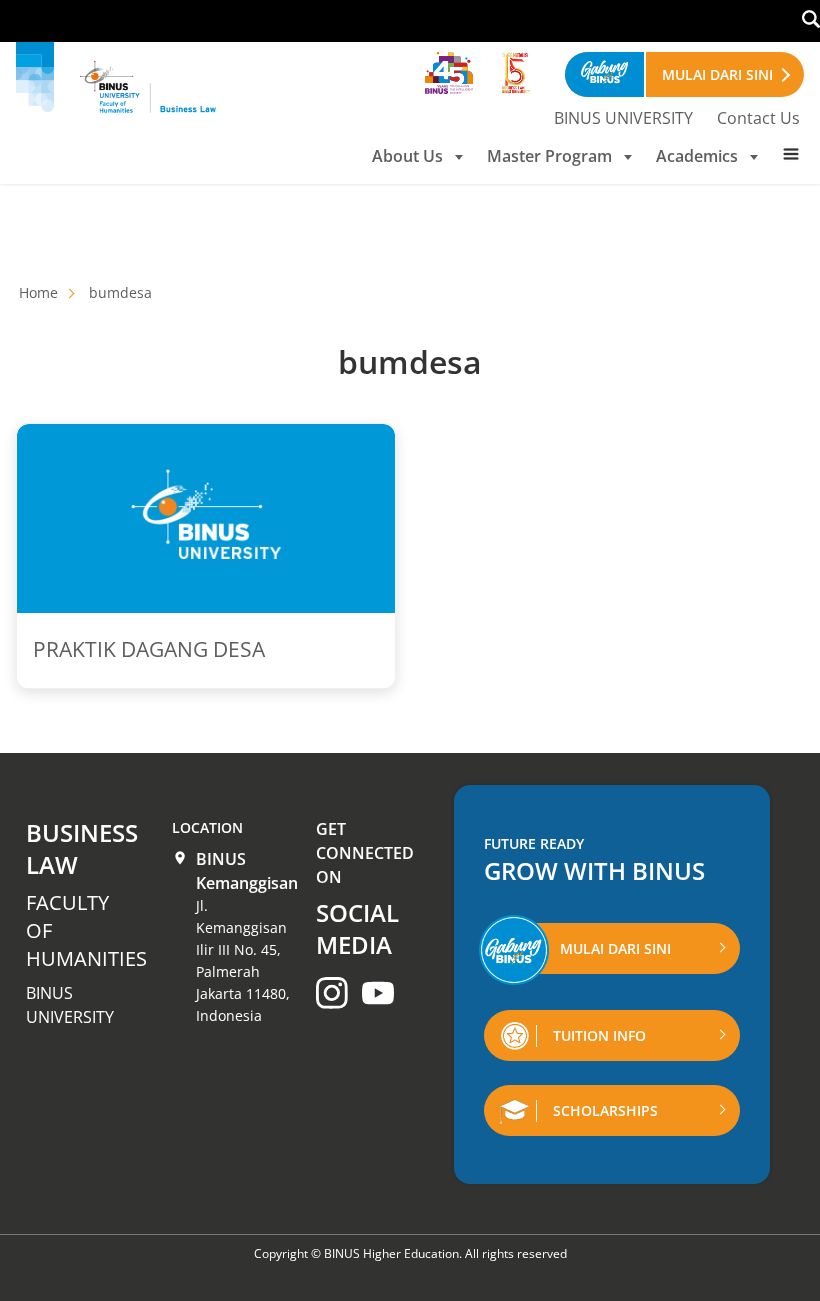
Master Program (549, 156)
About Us (407, 156)
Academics (697, 156)
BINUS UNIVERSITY (623, 118)
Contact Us (758, 118)
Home (38, 292)
